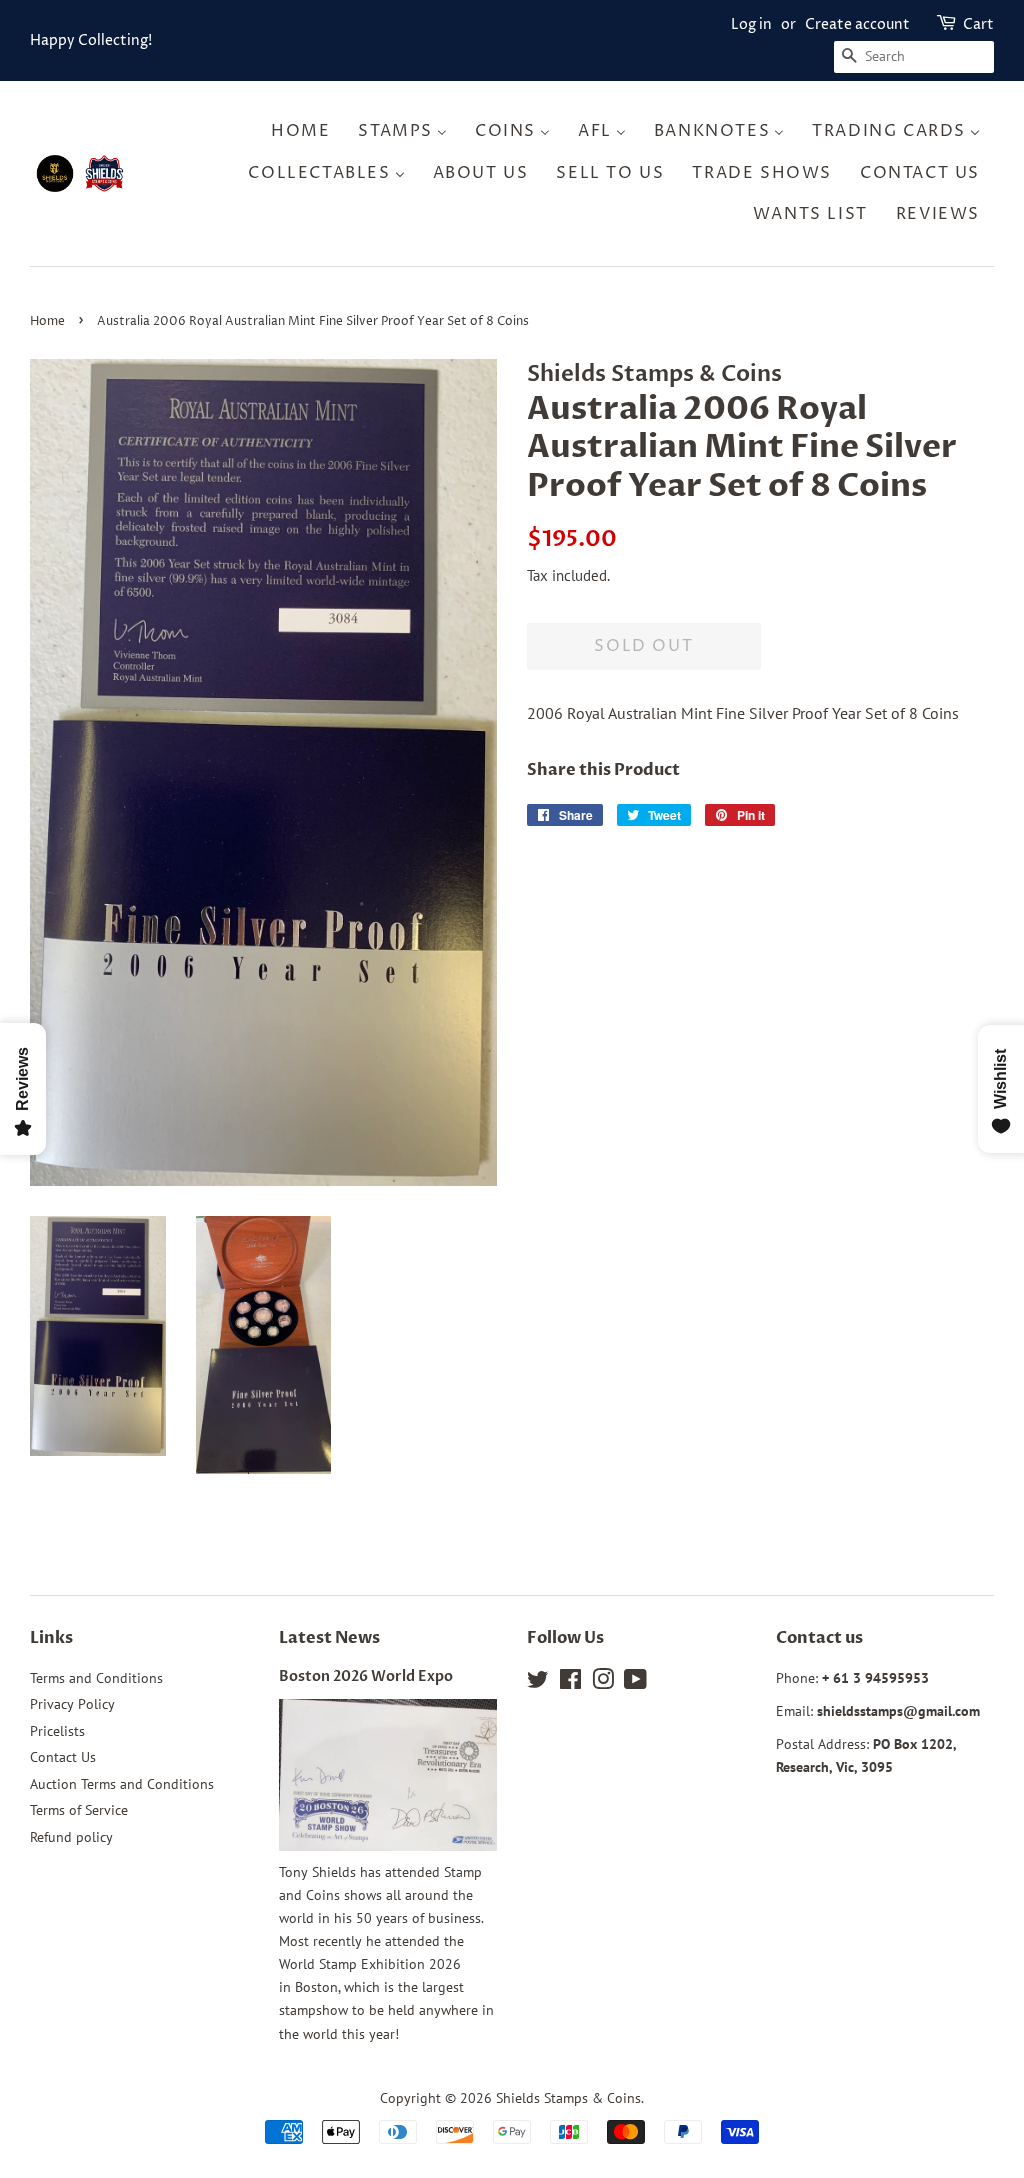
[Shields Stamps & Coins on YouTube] (635, 1683)
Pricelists (57, 1731)
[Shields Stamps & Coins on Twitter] (538, 1683)
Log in (751, 24)
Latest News (329, 1638)
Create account (857, 24)
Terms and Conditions (96, 1678)
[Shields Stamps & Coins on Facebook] (570, 1683)
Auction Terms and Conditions (122, 1784)
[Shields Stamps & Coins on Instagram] (603, 1683)
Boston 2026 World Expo (366, 1677)
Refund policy (71, 1837)
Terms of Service (79, 1810)
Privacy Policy (72, 1704)
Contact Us (63, 1757)
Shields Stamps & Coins (568, 2098)
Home (47, 321)
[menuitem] (306, 131)
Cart (978, 24)
